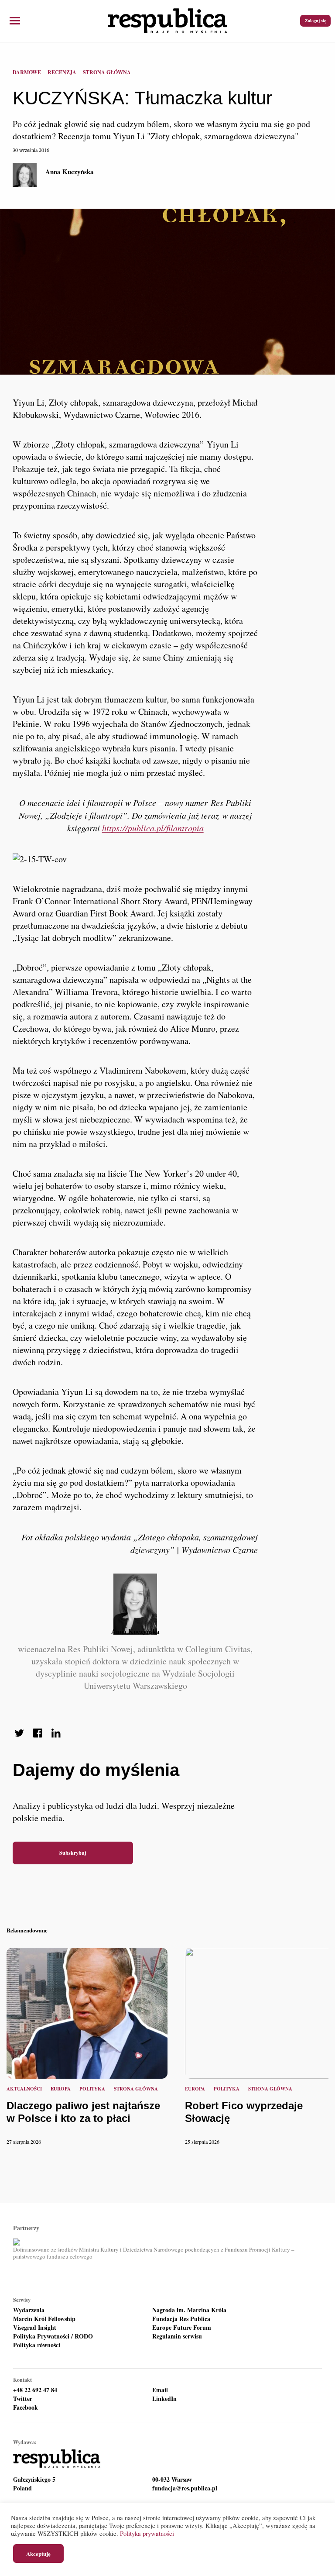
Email (160, 2390)
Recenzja (62, 72)
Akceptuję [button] (38, 2554)
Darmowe (27, 72)
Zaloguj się (315, 21)
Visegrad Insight (35, 2328)
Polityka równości (37, 2345)
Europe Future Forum (182, 2328)
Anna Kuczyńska (70, 172)
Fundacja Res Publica (181, 2319)
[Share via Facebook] (38, 1733)
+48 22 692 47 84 (35, 2390)
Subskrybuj (73, 1853)
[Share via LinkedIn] (56, 1733)
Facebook (26, 2407)
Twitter (23, 2399)
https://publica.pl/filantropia (153, 828)
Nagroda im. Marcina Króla (189, 2310)
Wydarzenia (29, 2310)
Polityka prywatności (147, 2533)
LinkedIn (164, 2399)
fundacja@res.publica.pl (185, 2488)
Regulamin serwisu (177, 2336)
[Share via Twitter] (19, 1733)
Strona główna (107, 72)
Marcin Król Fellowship (44, 2319)
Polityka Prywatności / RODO (53, 2336)
